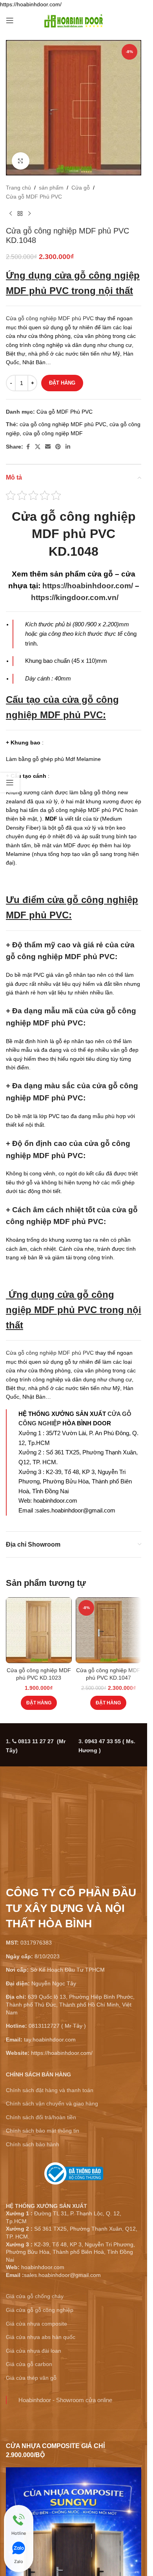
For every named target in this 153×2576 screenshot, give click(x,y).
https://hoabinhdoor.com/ (88, 586)
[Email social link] (48, 447)
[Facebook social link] (28, 447)
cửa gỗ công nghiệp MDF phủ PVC (63, 424)
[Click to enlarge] (21, 161)
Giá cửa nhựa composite (36, 2324)
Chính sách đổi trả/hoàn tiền (41, 2117)
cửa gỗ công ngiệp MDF (53, 433)
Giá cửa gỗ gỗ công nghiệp (40, 2310)
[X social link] (38, 447)
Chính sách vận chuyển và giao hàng (52, 2103)
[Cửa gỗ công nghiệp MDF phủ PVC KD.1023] (39, 1630)
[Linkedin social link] (68, 447)
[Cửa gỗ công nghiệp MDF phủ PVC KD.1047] (109, 1630)
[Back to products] (20, 213)
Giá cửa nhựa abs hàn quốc (41, 2337)
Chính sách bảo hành (33, 2144)
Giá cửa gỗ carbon (29, 2364)
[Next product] (29, 213)
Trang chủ (18, 188)
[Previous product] (11, 213)
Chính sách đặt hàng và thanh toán (50, 2090)
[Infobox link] (74, 2176)
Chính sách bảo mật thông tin (43, 2131)
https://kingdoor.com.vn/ (75, 597)
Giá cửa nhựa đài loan (34, 2351)
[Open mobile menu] (10, 20)
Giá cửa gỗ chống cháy (35, 2296)
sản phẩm (51, 188)
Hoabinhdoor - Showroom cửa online (65, 2400)
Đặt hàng (62, 383)
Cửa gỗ (81, 188)
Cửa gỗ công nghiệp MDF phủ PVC (50, 318)
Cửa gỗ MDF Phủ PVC (34, 197)
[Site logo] (74, 20)
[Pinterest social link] (58, 447)
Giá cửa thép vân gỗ (31, 2378)
